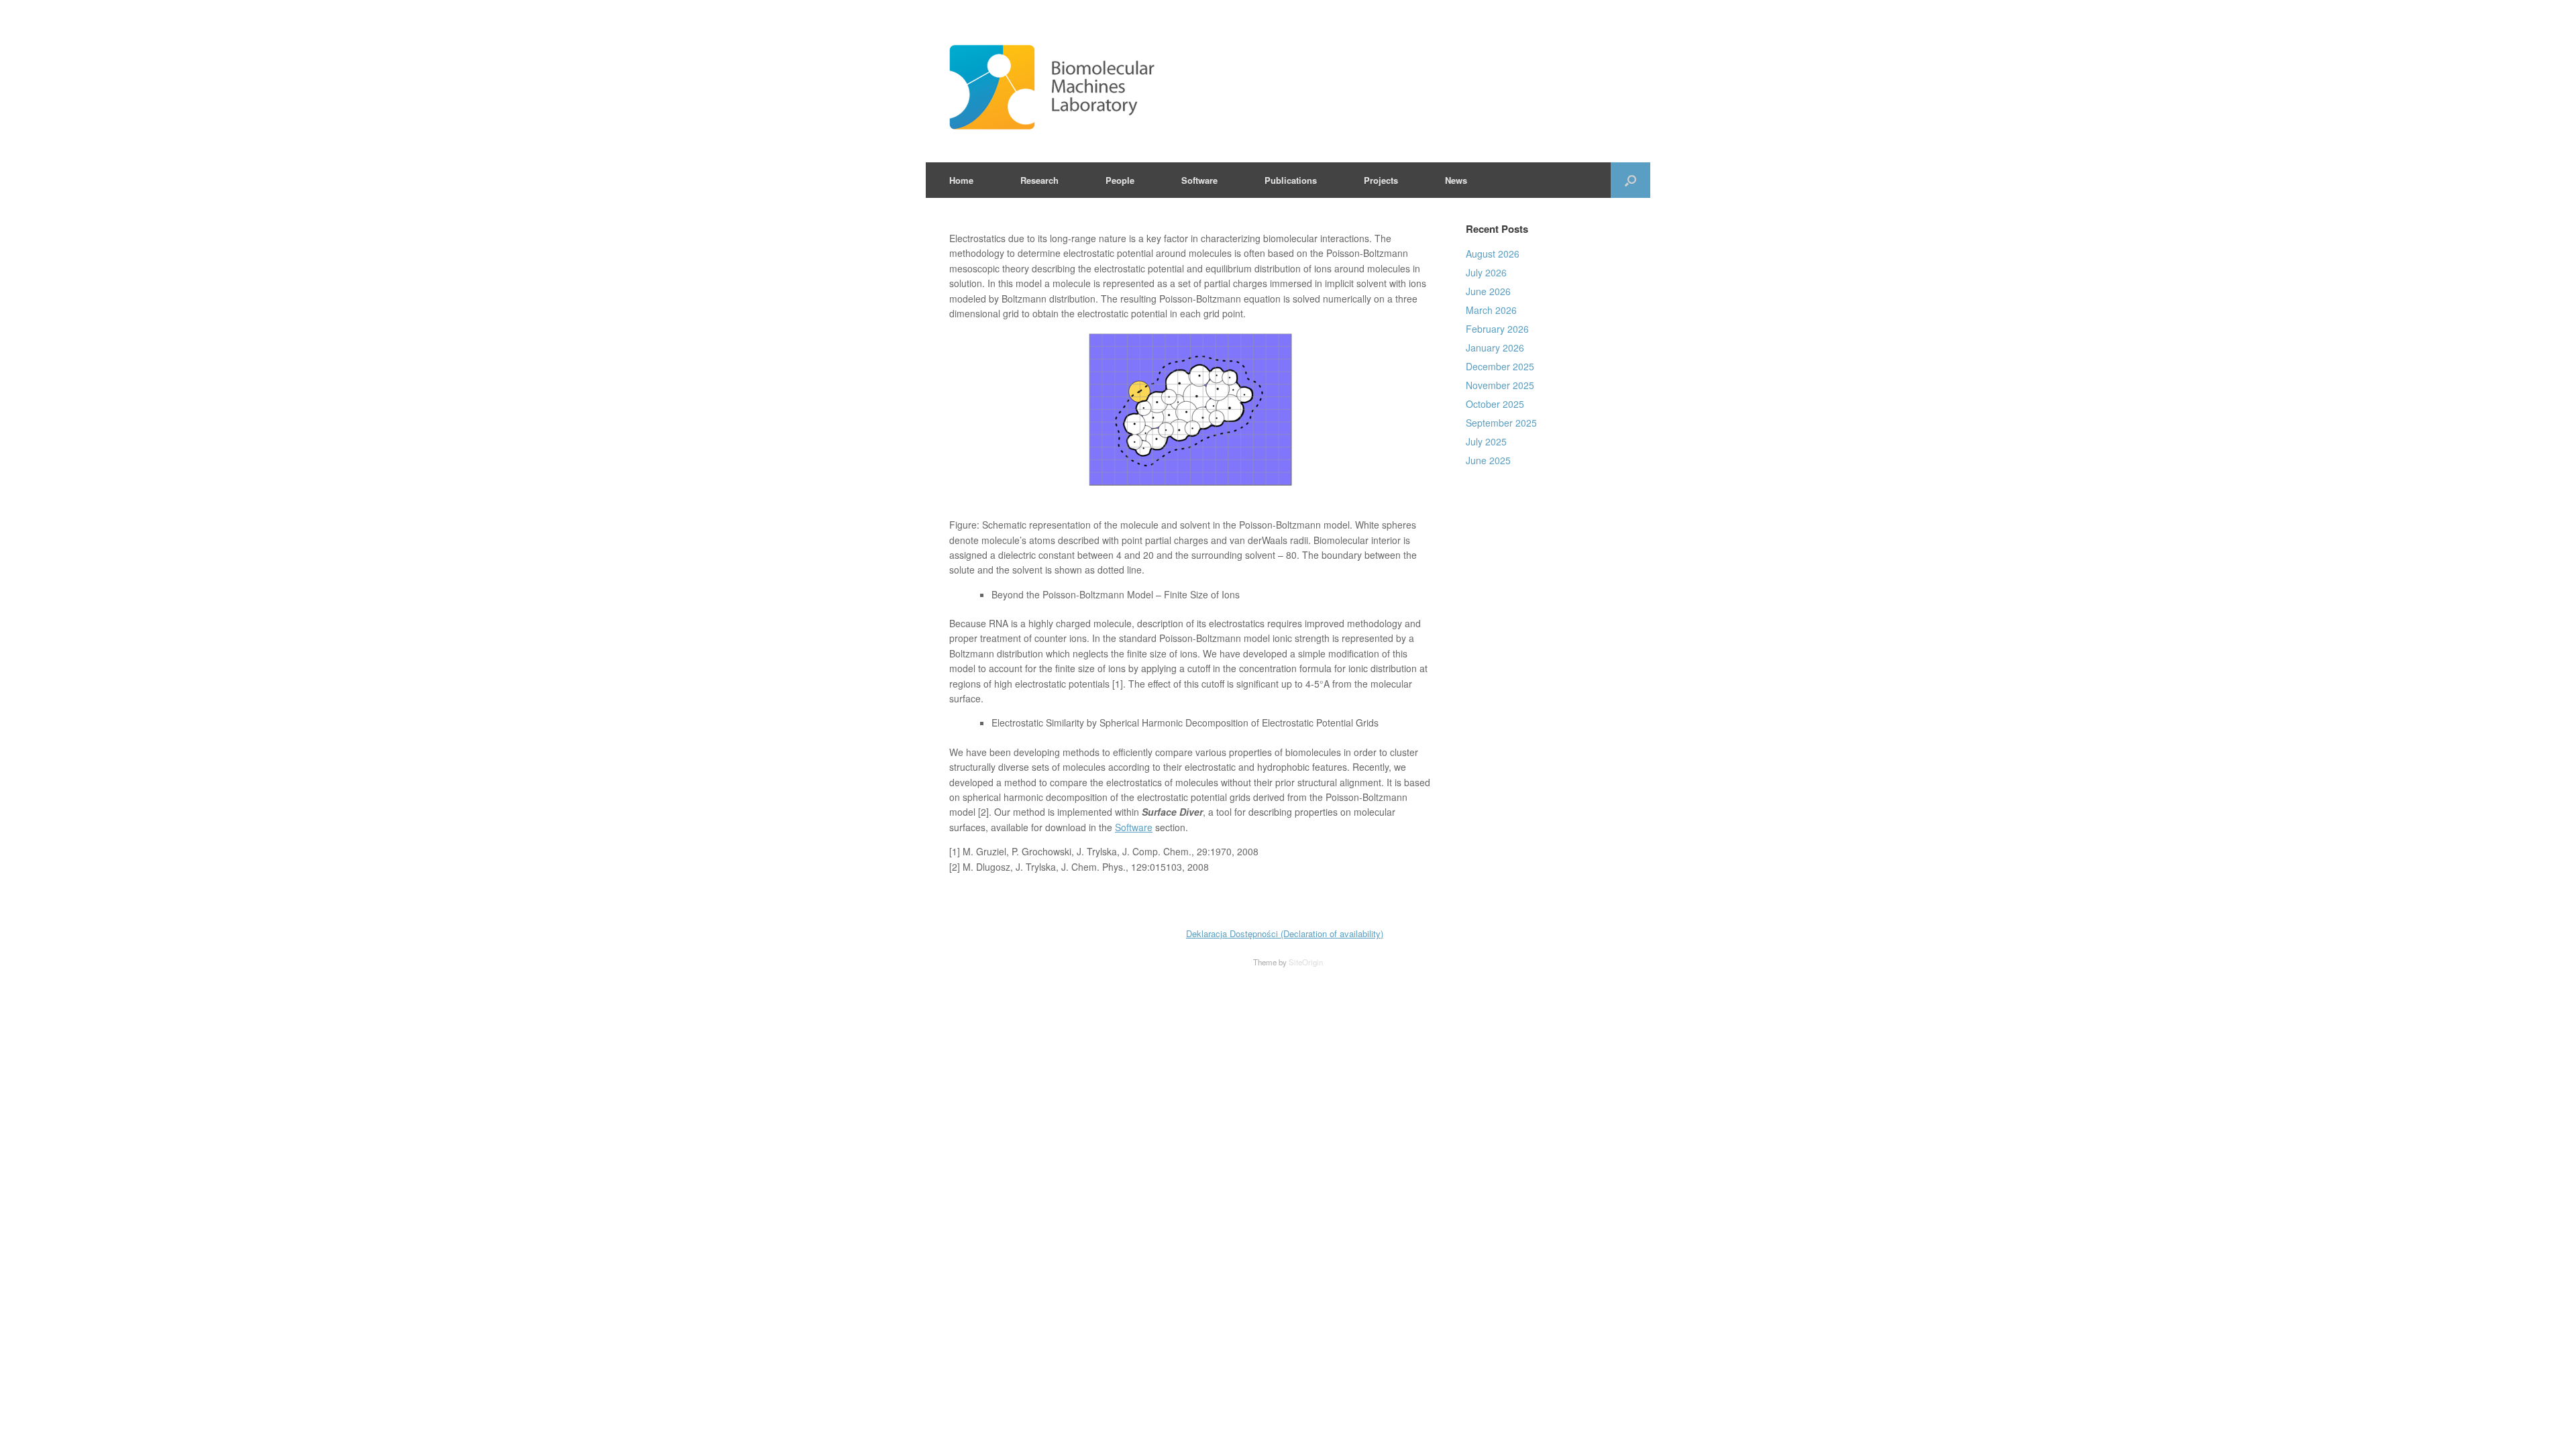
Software (1199, 180)
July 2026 (1486, 272)
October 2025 (1495, 404)
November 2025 (1500, 385)
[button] (1630, 180)
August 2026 (1493, 254)
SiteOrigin (1306, 962)
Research (1039, 180)
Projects (1381, 180)
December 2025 (1500, 366)
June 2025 (1488, 460)
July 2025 (1486, 441)
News (1456, 180)
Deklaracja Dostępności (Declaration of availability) (1285, 933)
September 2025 (1501, 423)
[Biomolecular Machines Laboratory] (1231, 88)
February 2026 (1497, 329)
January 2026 (1495, 347)
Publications (1291, 180)
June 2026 (1488, 291)
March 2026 (1491, 310)
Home (961, 180)
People (1120, 180)
